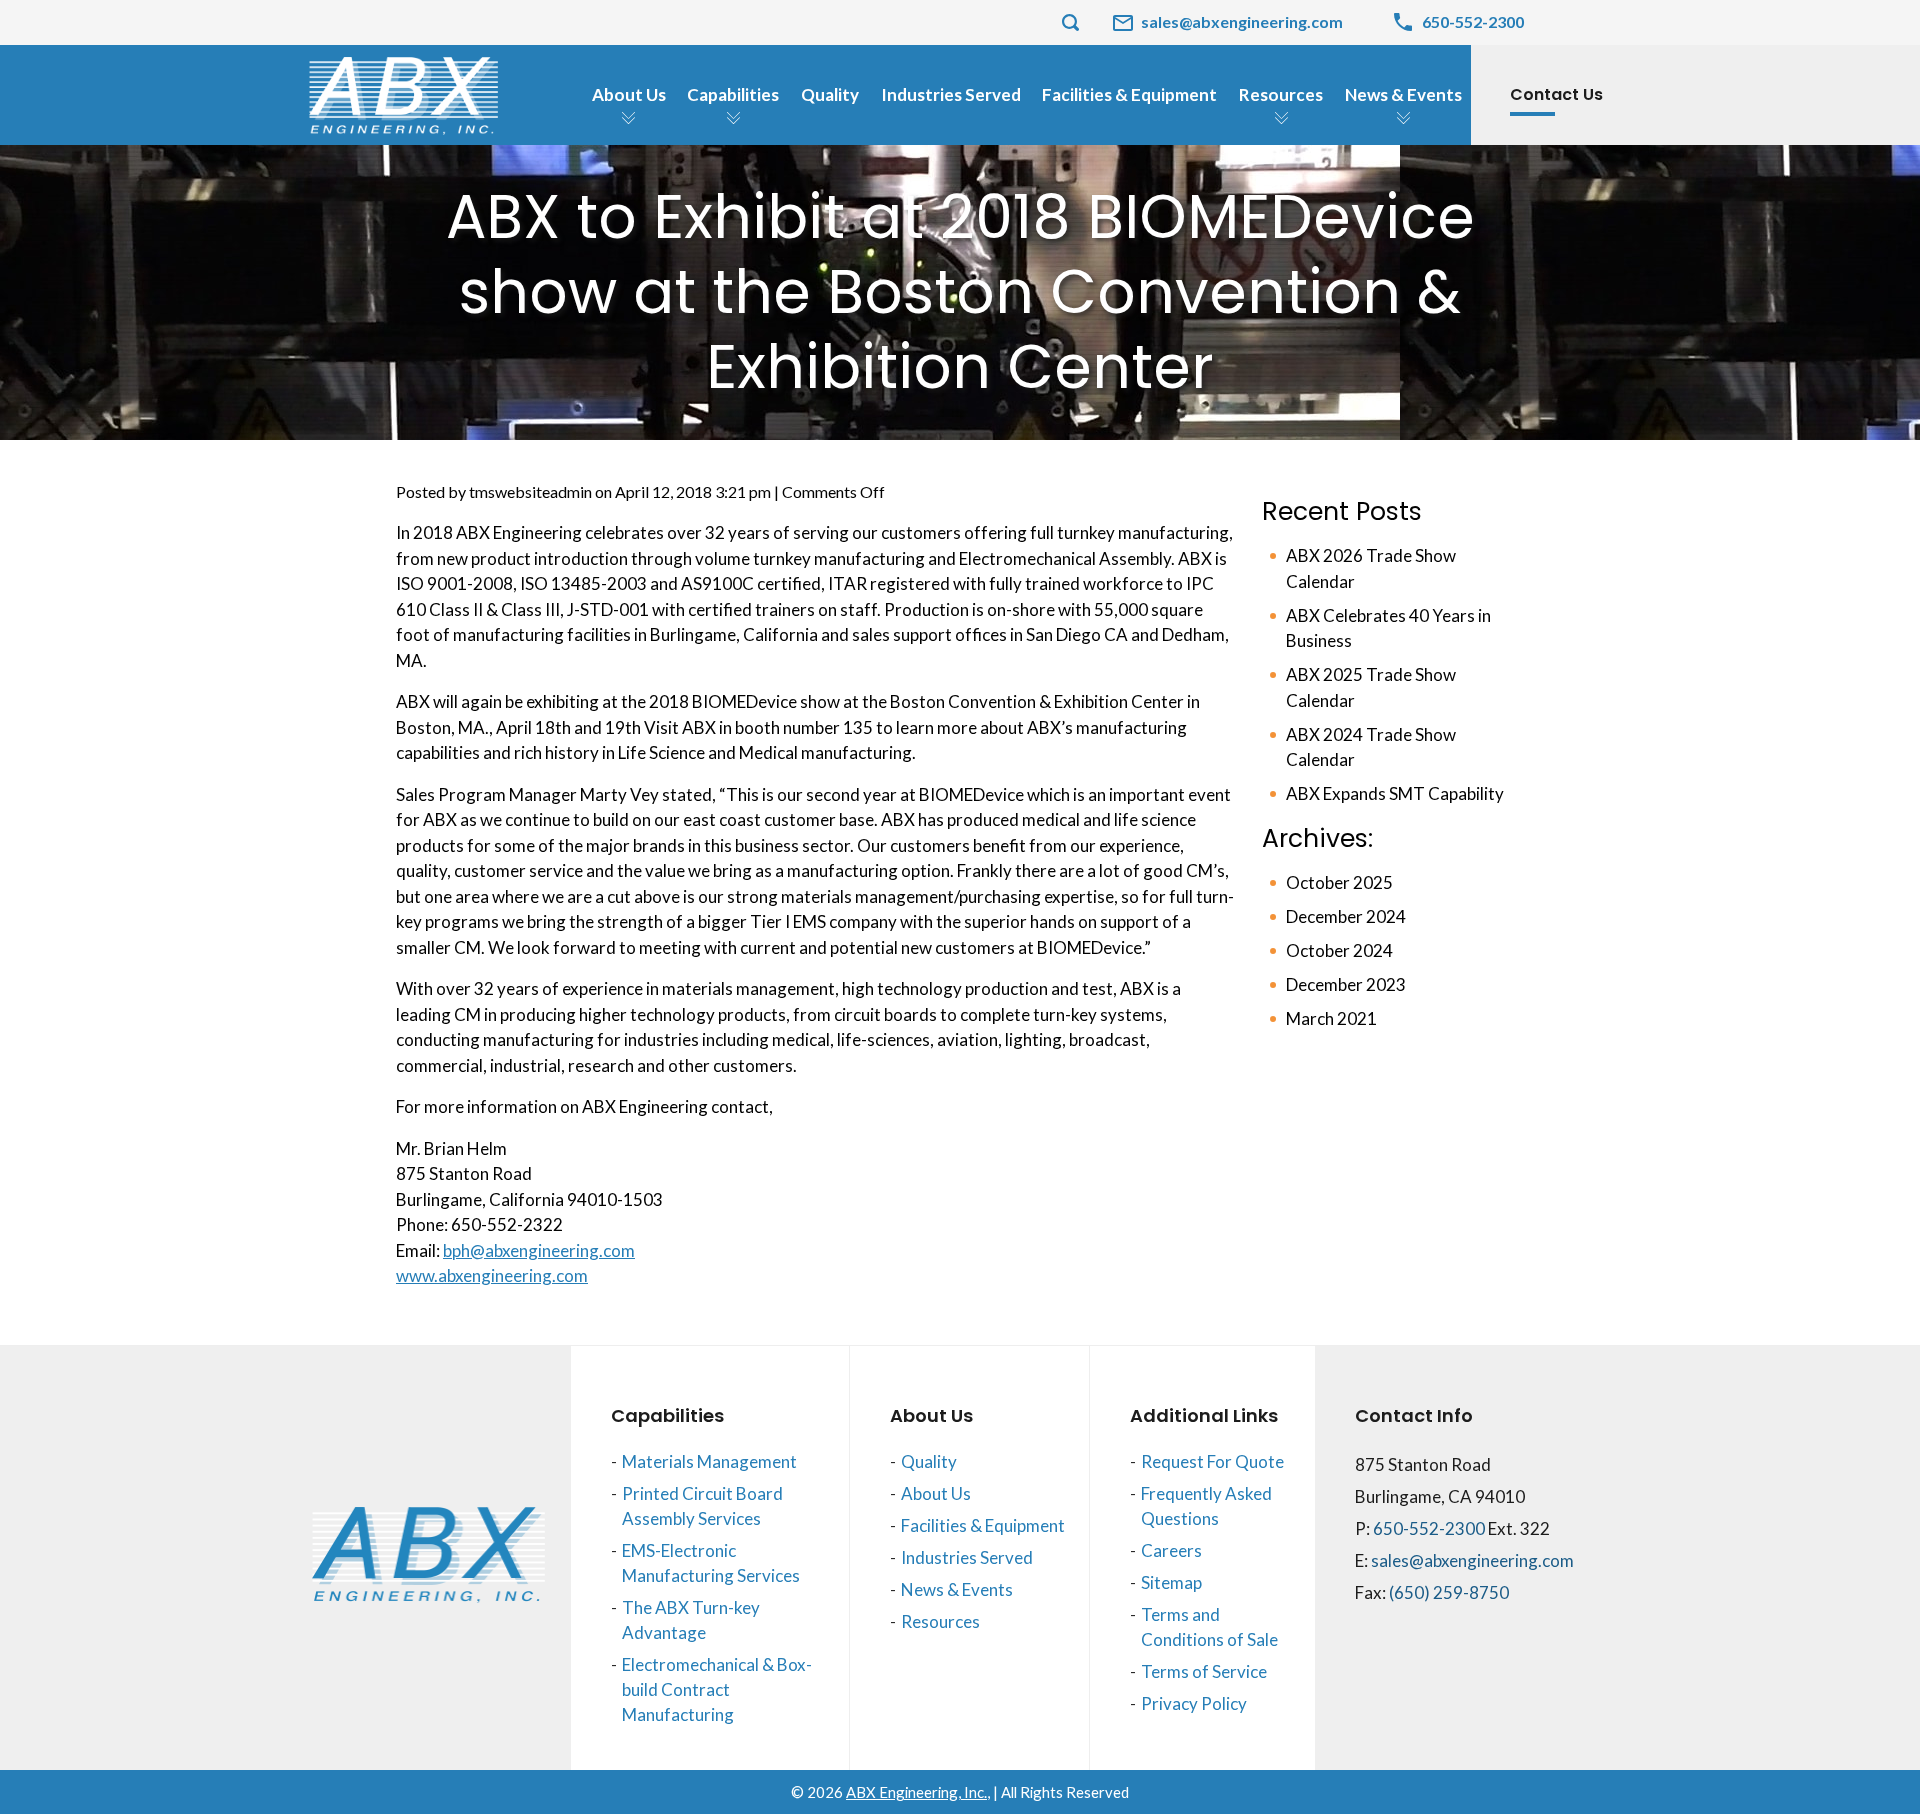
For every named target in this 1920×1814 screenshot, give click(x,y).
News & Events (957, 1589)
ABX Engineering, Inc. (916, 1792)
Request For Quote (1212, 1461)
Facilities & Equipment (983, 1525)
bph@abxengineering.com (539, 1250)
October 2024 (1339, 950)
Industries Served (967, 1557)
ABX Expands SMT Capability (1395, 793)
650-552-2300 (1430, 1528)
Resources (940, 1621)
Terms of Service (1204, 1671)
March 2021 (1331, 1018)
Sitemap (1171, 1582)
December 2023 (1346, 984)
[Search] (1070, 22)
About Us (936, 1493)
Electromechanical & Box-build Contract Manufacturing (717, 1689)
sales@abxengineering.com (1472, 1560)
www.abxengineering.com (492, 1275)
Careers (1171, 1550)
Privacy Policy (1194, 1703)
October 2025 (1339, 882)
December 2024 (1346, 916)
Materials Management (709, 1461)
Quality (929, 1461)
